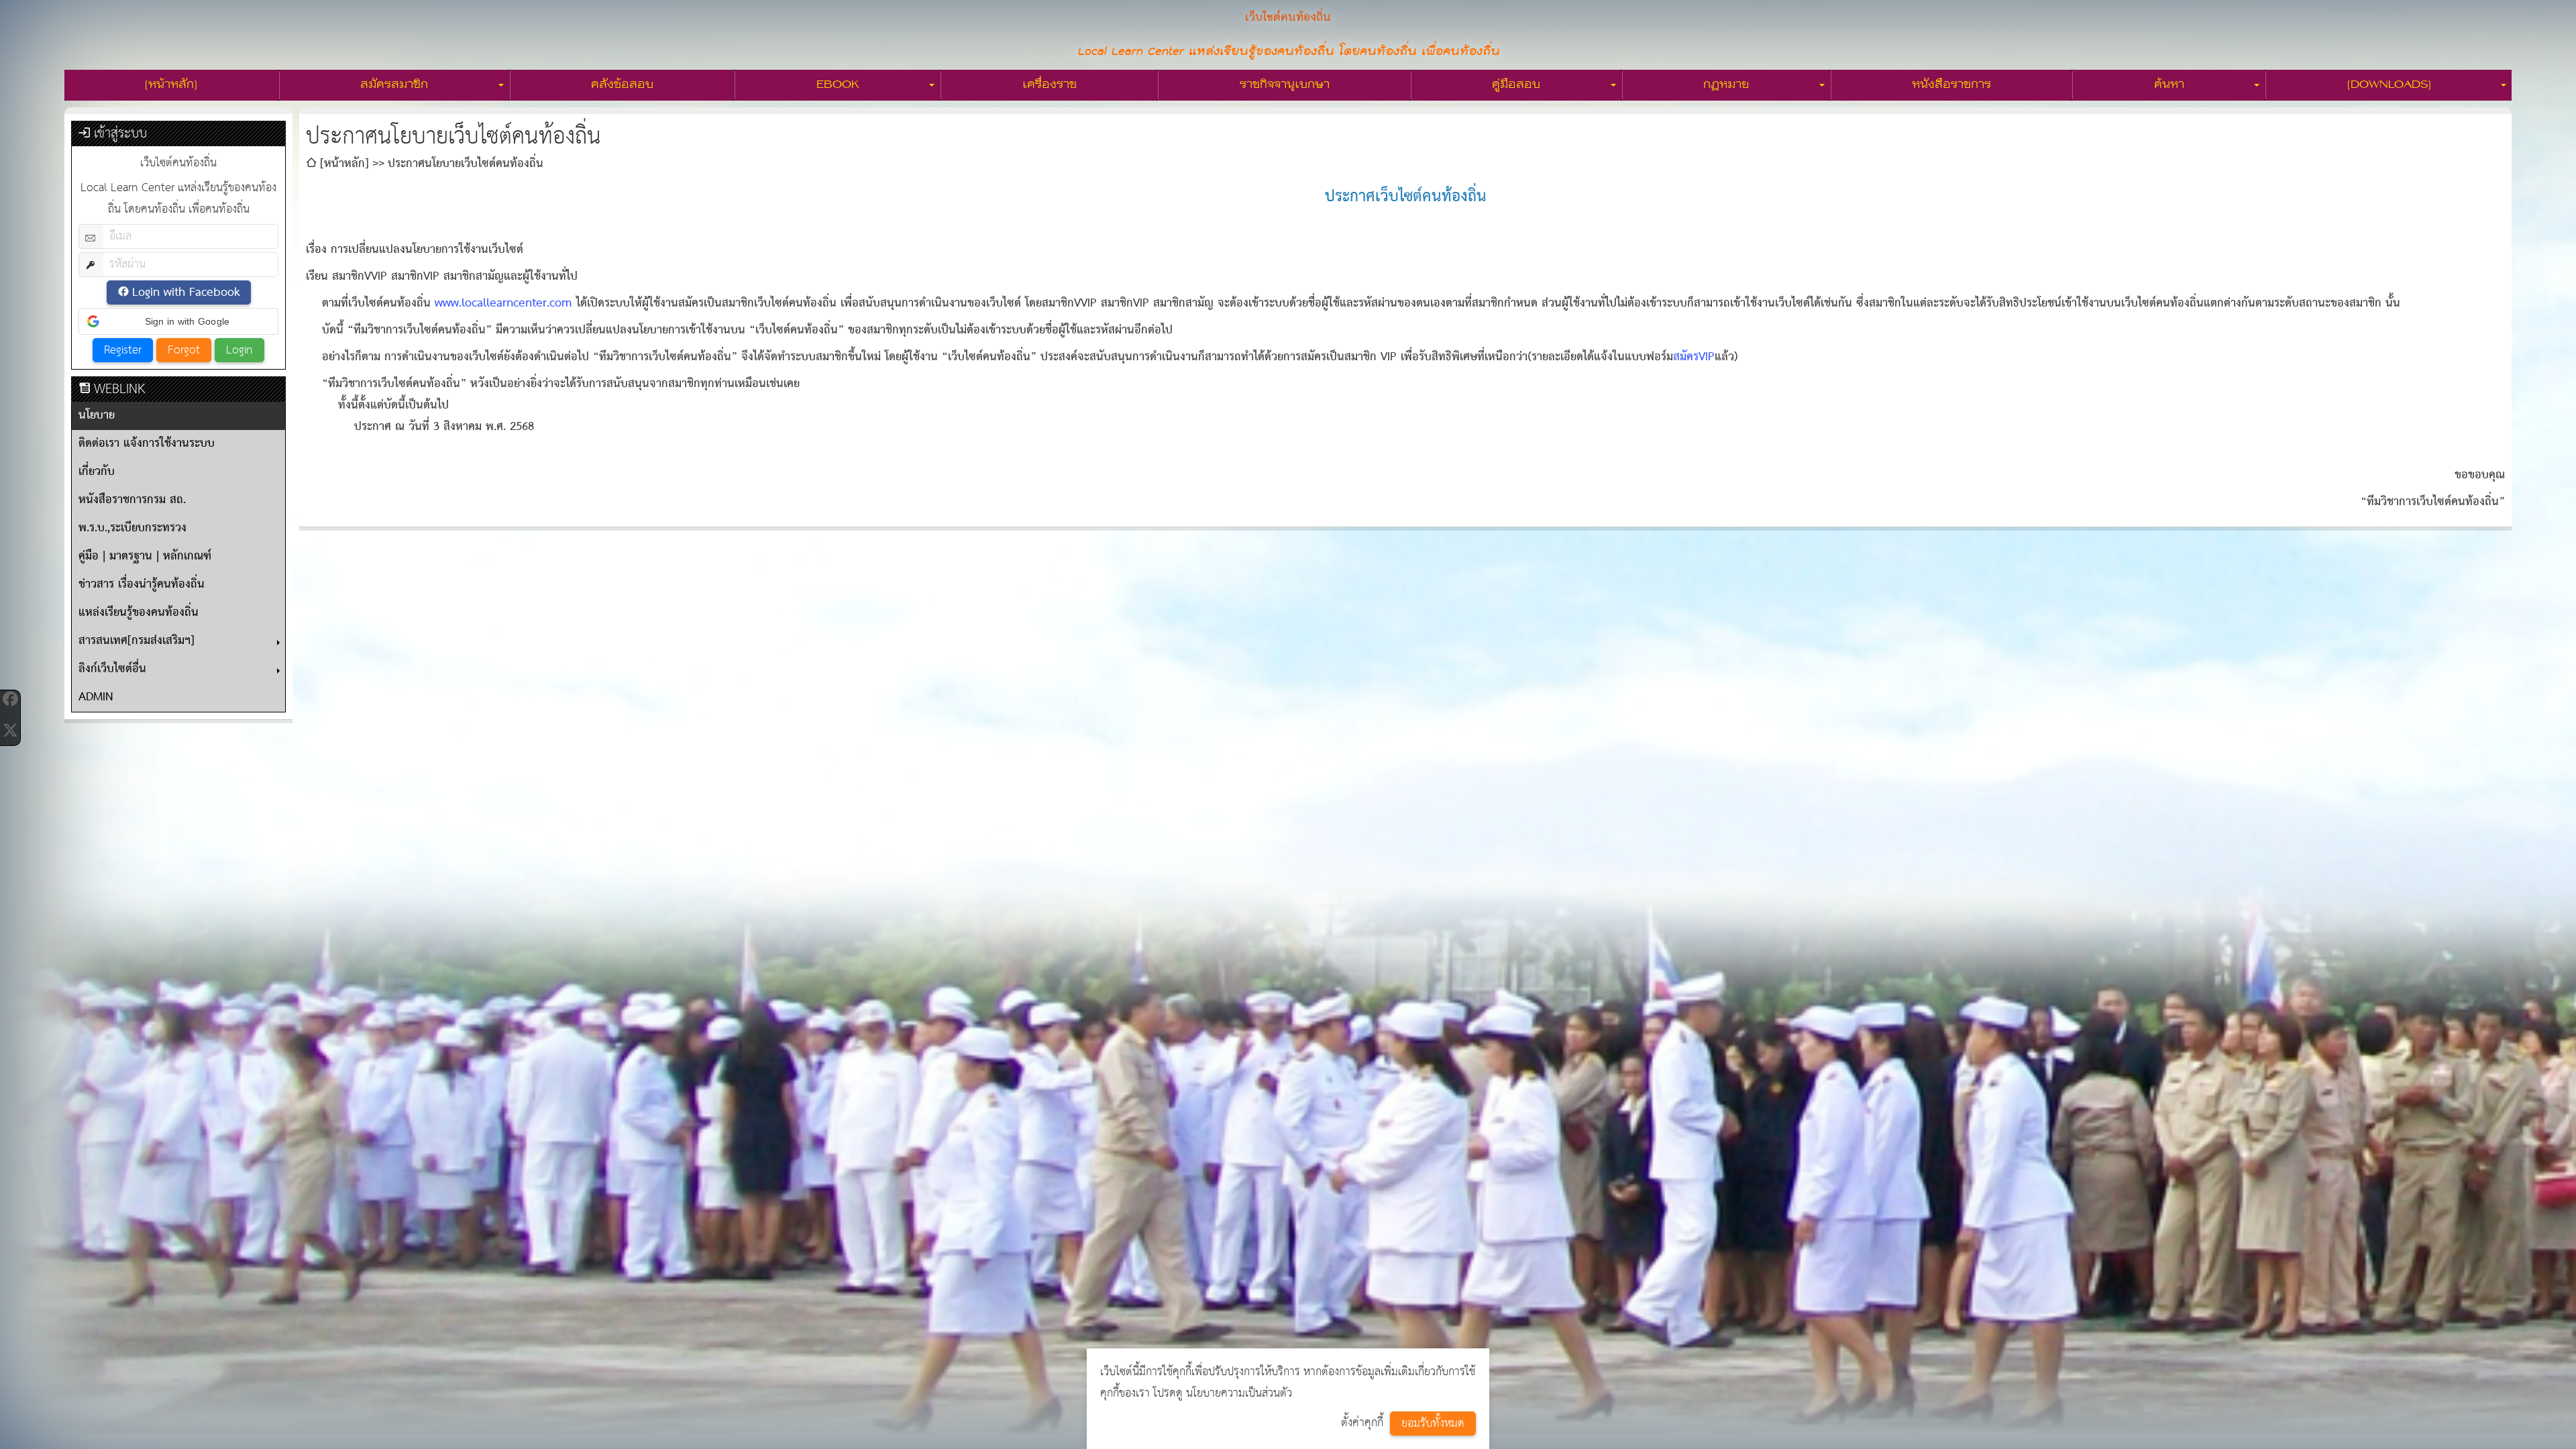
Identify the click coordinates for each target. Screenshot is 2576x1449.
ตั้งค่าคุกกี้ (1362, 1423)
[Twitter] (10, 730)
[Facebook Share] (10, 699)
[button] (178, 321)
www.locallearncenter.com (503, 304)
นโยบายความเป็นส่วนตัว (1239, 1394)
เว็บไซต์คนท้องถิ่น (1786, 750)
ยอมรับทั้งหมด (1433, 1424)
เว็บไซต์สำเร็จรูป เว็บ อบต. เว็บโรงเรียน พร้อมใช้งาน (2154, 750)
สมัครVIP (1694, 357)
